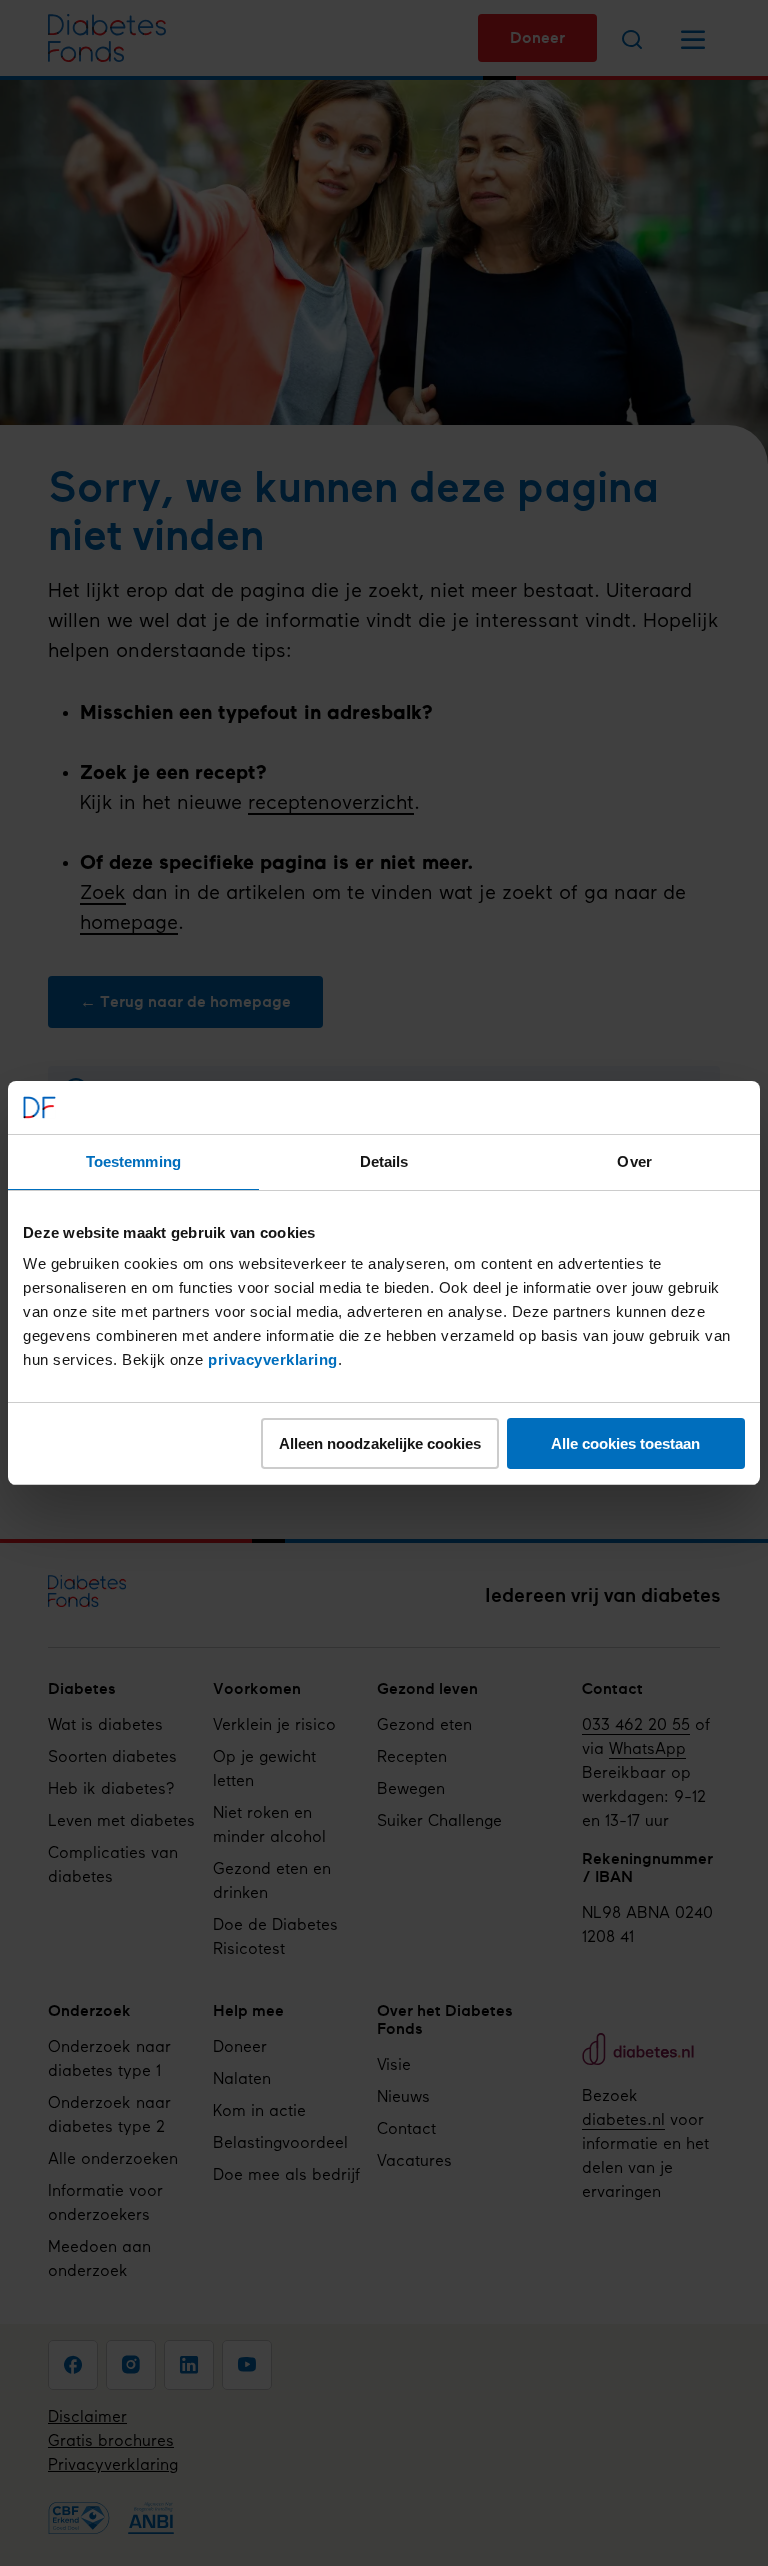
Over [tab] (634, 1161)
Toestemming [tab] (133, 1161)
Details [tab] (384, 1161)
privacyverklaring (273, 1359)
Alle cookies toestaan (625, 1443)
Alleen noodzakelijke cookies (380, 1443)
